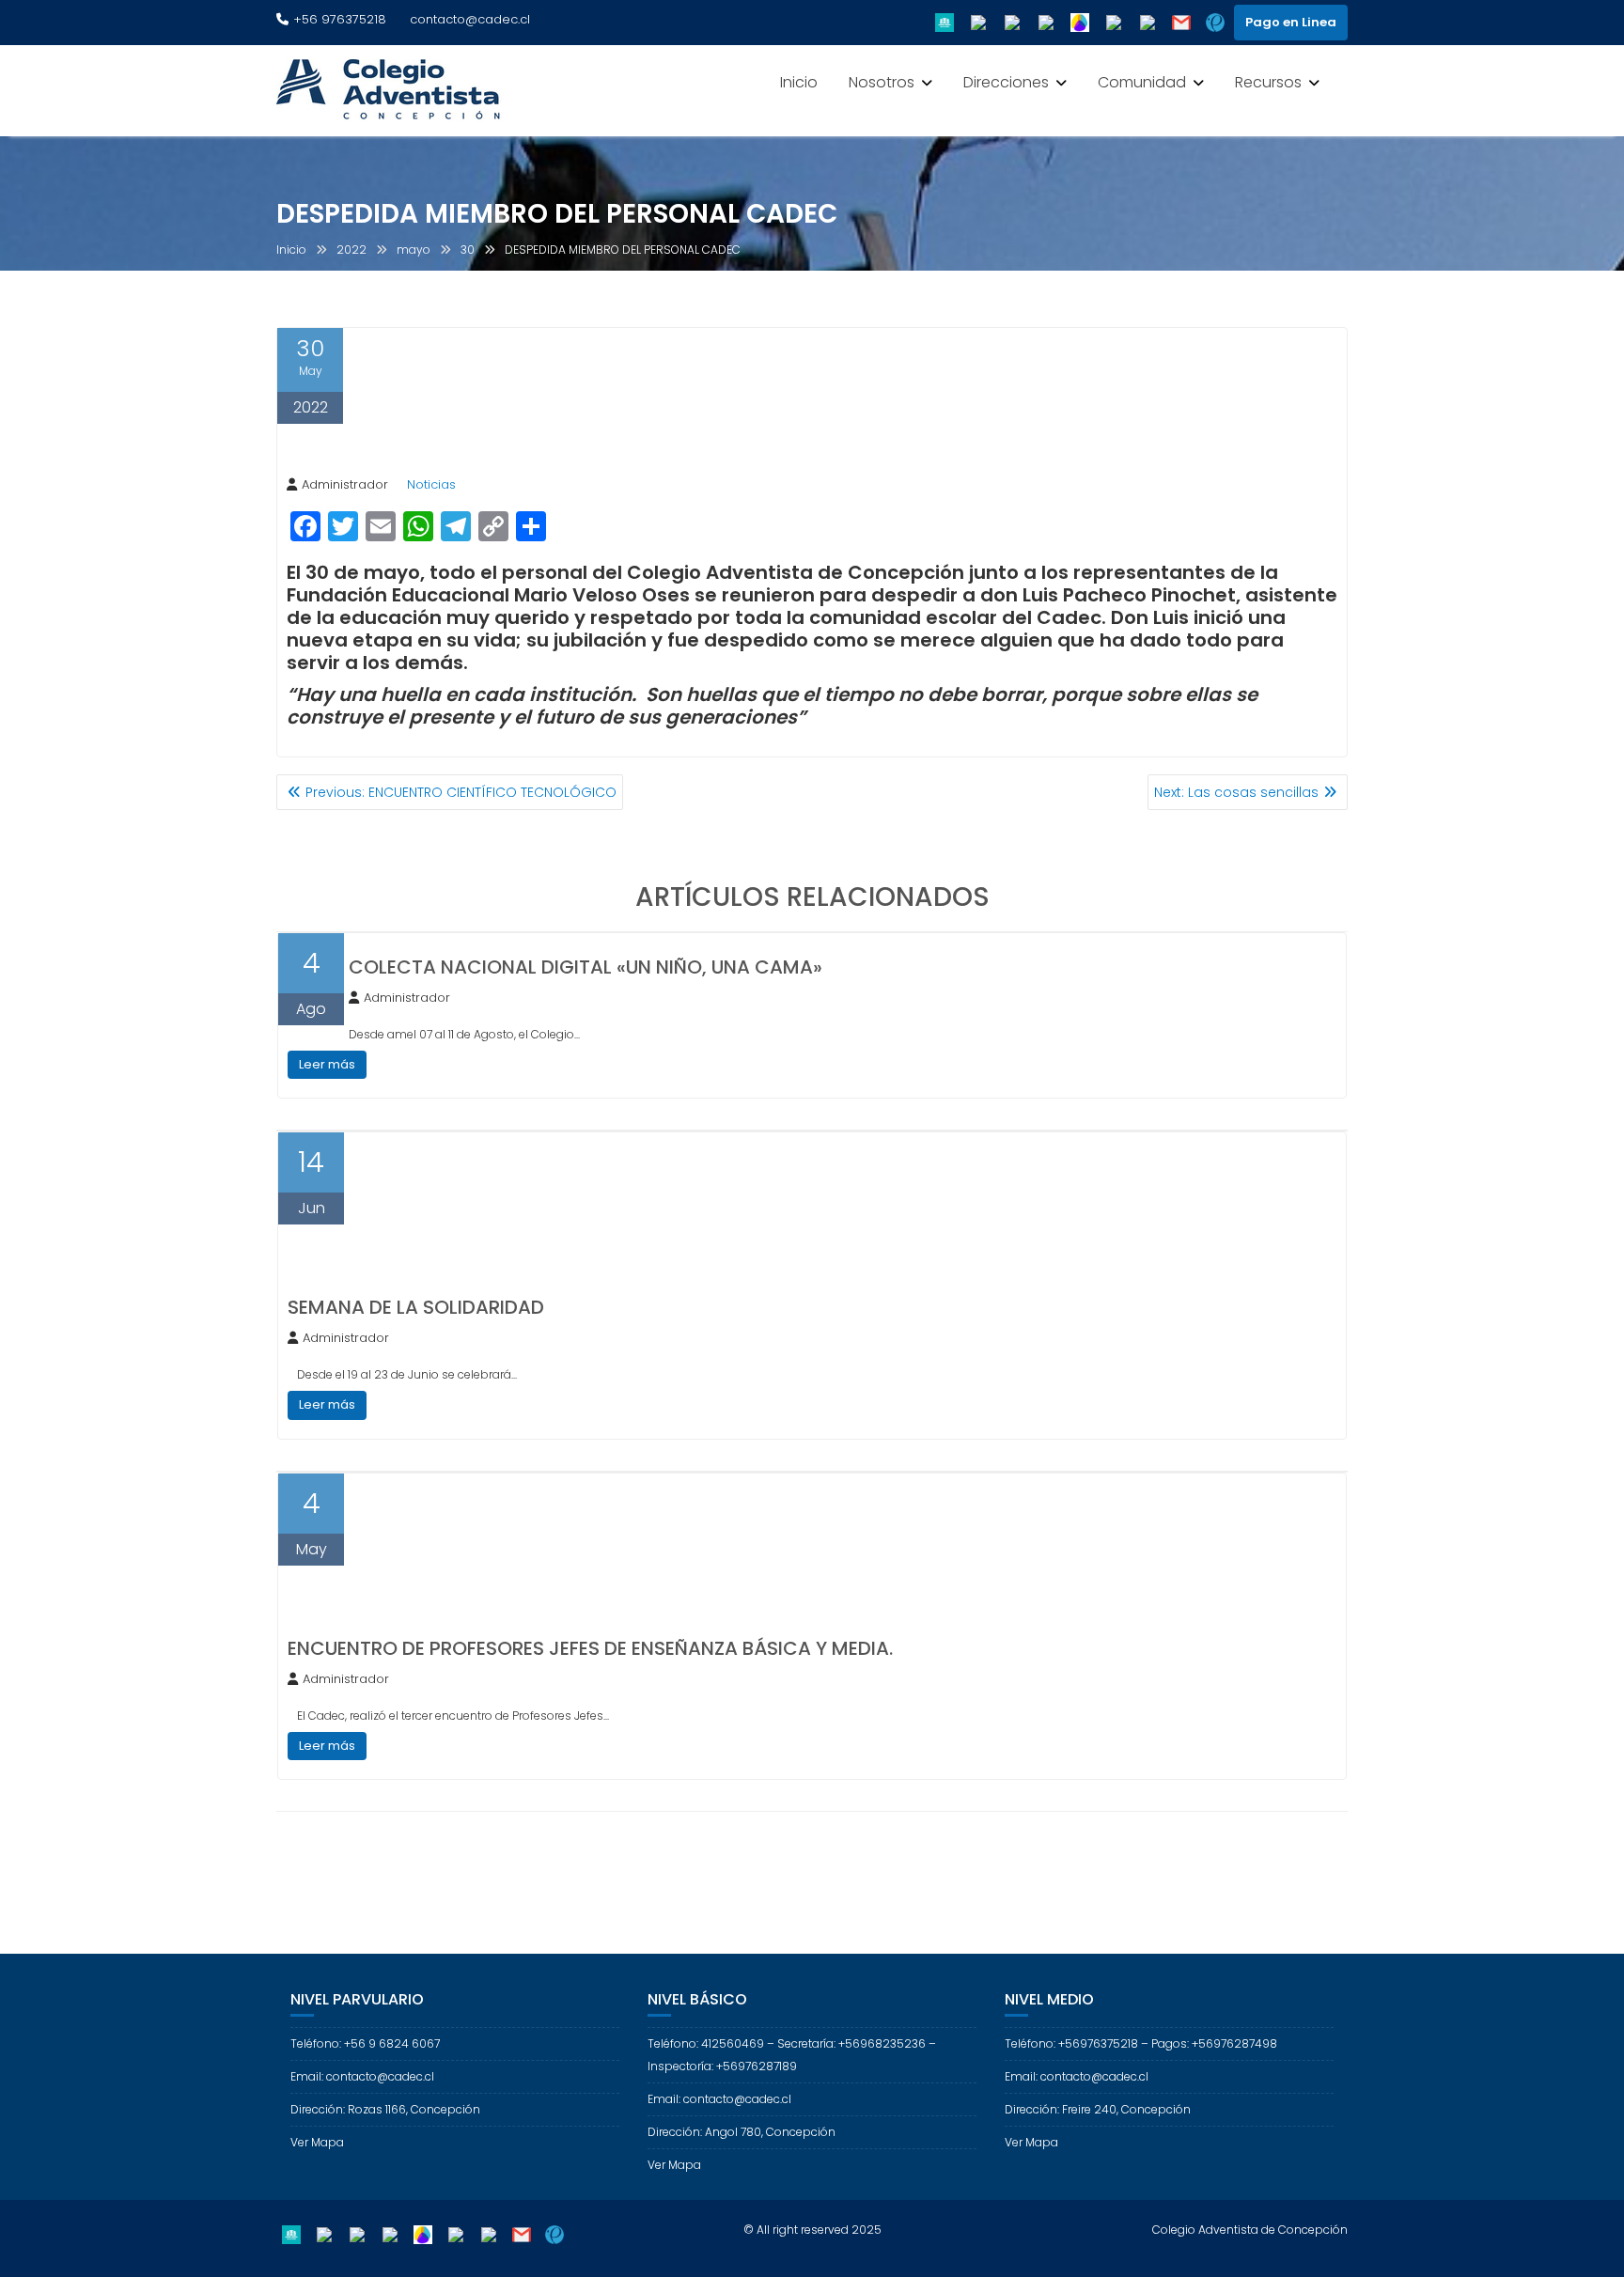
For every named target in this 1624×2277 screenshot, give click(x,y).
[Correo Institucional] (1181, 23)
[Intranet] (1148, 23)
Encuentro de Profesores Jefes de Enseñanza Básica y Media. (590, 1648)
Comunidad (1142, 82)
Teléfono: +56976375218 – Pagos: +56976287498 (1141, 2043)
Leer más (327, 1064)
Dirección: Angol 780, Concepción (742, 2132)
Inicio (799, 82)
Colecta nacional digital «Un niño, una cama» (586, 967)
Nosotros (882, 82)
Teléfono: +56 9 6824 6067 (365, 2043)
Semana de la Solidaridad (416, 1307)
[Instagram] (1012, 23)
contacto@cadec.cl (470, 19)
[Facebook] (978, 23)
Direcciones (1006, 82)
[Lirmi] (1080, 23)
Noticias (431, 484)
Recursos (1268, 82)
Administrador (345, 484)
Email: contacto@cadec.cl (362, 2076)
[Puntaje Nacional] (1215, 23)
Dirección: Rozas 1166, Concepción (385, 2109)
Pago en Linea (1291, 22)
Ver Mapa (317, 2142)
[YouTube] (1046, 23)
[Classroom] (1114, 23)
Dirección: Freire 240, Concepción (1098, 2109)
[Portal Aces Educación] (945, 23)
